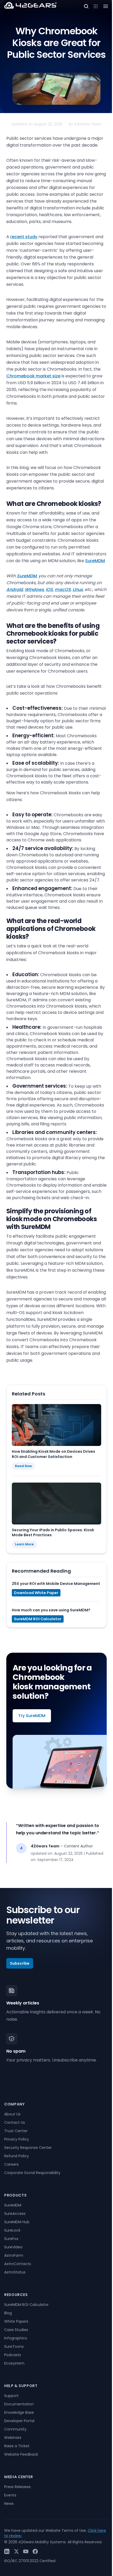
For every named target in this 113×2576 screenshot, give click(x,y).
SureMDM (95, 561)
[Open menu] (96, 6)
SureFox (11, 2239)
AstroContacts (18, 2264)
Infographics (16, 2338)
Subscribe (20, 1963)
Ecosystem (14, 2363)
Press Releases (17, 2487)
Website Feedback (21, 2454)
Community (15, 2429)
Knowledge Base (19, 2412)
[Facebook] (35, 2551)
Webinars (13, 2438)
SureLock (12, 2230)
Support (11, 2396)
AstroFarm (14, 2255)
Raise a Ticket (17, 2446)
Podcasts (13, 2355)
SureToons (14, 2346)
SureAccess (15, 2214)
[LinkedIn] (7, 2551)
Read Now (23, 1466)
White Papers (16, 2321)
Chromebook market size (33, 376)
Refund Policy (17, 2156)
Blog (8, 2313)
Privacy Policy (17, 2139)
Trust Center (16, 2131)
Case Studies (16, 2330)
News (9, 2504)
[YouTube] (26, 2551)
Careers (11, 2164)
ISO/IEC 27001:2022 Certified (30, 2561)
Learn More (24, 1544)
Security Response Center (28, 2148)
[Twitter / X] (16, 2551)
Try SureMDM (32, 1716)
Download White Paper (36, 1593)
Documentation (19, 2404)
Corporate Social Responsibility (32, 2173)
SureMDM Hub (17, 2222)
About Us (12, 2114)
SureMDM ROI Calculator (38, 1619)
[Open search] (86, 6)
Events (10, 2495)
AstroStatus (15, 2272)
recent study (24, 237)
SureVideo (13, 2247)
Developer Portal (19, 2421)
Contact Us (15, 2122)
